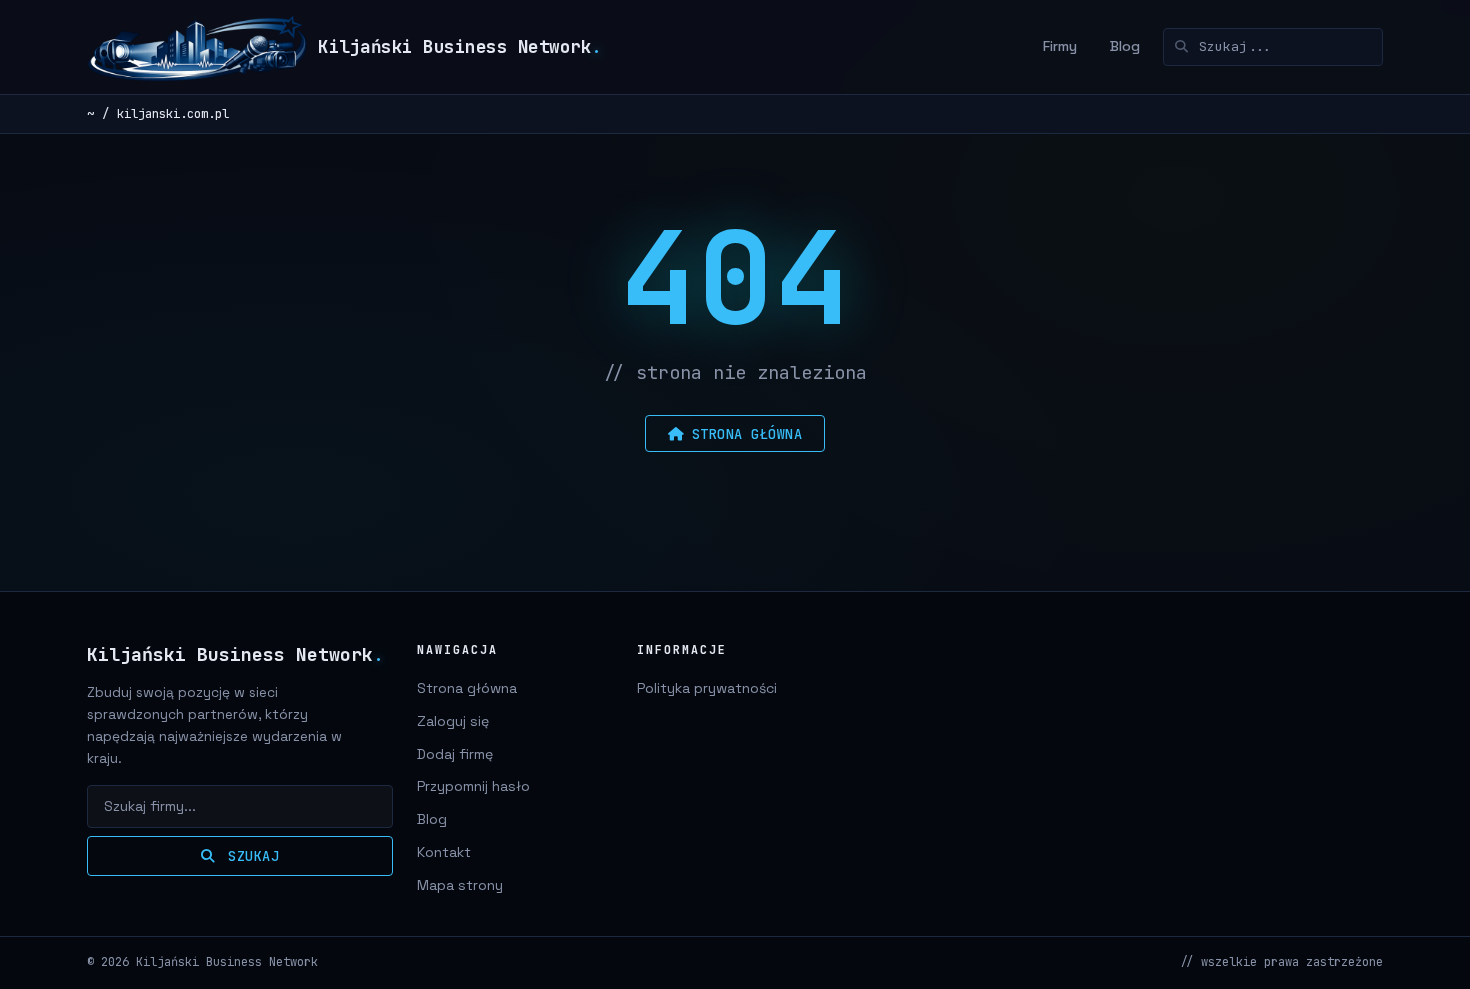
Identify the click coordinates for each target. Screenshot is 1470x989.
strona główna (747, 434)
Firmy (1060, 46)
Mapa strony (460, 885)
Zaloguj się (453, 721)
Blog (1125, 46)
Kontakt (444, 852)
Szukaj (250, 856)
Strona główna (467, 688)
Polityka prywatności (707, 688)
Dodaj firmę (455, 754)
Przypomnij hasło (473, 786)
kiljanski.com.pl (173, 113)
